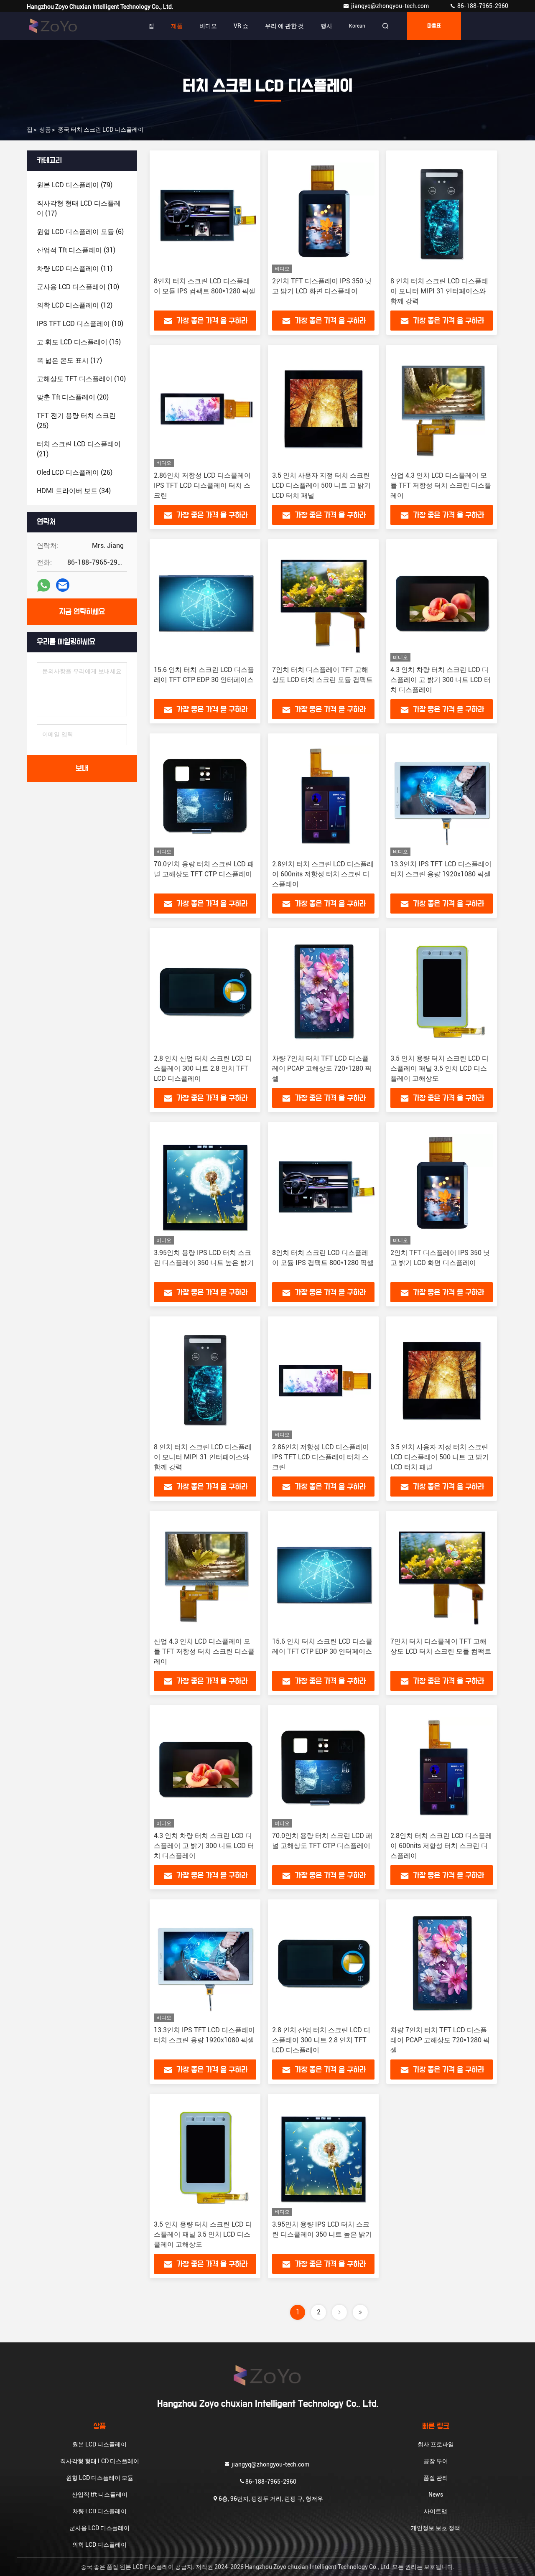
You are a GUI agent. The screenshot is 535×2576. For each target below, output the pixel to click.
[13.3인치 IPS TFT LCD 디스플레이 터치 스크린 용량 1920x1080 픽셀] (442, 797)
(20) (73, 397)
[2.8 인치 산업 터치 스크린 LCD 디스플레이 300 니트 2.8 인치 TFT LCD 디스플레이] (205, 991)
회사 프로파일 (436, 2444)
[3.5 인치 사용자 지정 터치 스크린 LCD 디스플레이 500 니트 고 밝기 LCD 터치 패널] (323, 408)
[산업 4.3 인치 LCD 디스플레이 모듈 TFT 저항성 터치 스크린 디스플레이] (442, 408)
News (436, 2495)
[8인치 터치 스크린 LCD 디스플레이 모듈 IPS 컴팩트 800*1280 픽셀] (205, 214)
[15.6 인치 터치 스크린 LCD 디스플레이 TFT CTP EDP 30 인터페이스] (205, 602)
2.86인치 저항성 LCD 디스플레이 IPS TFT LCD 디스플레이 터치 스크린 (202, 485)
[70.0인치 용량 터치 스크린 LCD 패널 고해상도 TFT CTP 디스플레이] (205, 797)
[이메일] (63, 585)
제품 (177, 26)
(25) (76, 421)
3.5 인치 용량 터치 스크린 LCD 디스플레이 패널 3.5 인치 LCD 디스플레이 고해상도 (439, 1068)
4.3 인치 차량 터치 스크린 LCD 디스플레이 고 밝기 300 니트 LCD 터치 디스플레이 (441, 680)
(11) (75, 269)
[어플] (44, 585)
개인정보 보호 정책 (436, 2528)
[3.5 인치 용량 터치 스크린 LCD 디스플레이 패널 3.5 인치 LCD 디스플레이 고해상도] (442, 991)
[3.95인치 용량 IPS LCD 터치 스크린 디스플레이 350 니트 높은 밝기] (205, 1185)
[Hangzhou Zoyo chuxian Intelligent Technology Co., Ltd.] (53, 26)
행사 (326, 26)
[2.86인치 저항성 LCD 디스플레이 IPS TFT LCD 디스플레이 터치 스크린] (205, 408)
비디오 (208, 26)
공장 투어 (436, 2461)
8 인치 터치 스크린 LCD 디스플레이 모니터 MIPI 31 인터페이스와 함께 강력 (439, 291)
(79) (75, 185)
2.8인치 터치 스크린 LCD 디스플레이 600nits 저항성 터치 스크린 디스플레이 (323, 874)
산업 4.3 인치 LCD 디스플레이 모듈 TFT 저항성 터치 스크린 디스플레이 (441, 485)
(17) (79, 208)
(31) (76, 250)
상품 (45, 130)
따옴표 (434, 26)
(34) (74, 491)
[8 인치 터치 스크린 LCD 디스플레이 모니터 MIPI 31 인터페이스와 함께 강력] (442, 214)
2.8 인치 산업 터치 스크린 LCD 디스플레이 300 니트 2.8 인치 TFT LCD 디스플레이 (203, 1068)
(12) (75, 305)
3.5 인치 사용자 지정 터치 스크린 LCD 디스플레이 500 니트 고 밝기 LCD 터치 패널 (321, 485)
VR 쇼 (241, 26)
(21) (79, 449)
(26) (75, 472)
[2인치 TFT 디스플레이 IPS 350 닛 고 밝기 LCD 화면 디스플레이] (323, 214)
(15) (79, 342)
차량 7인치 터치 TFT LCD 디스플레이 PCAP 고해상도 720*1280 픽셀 (322, 1068)
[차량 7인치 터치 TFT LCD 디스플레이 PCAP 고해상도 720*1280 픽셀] (323, 991)
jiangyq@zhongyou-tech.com (392, 6)
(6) (80, 232)
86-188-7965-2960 (482, 6)
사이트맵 (436, 2511)
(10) (78, 287)
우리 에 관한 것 (284, 26)
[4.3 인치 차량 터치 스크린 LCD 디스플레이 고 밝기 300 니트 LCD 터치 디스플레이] (442, 602)
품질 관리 (436, 2478)
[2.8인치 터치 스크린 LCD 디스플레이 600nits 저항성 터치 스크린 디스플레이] (323, 797)
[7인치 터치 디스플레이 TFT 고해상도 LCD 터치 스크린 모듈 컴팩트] (323, 602)
